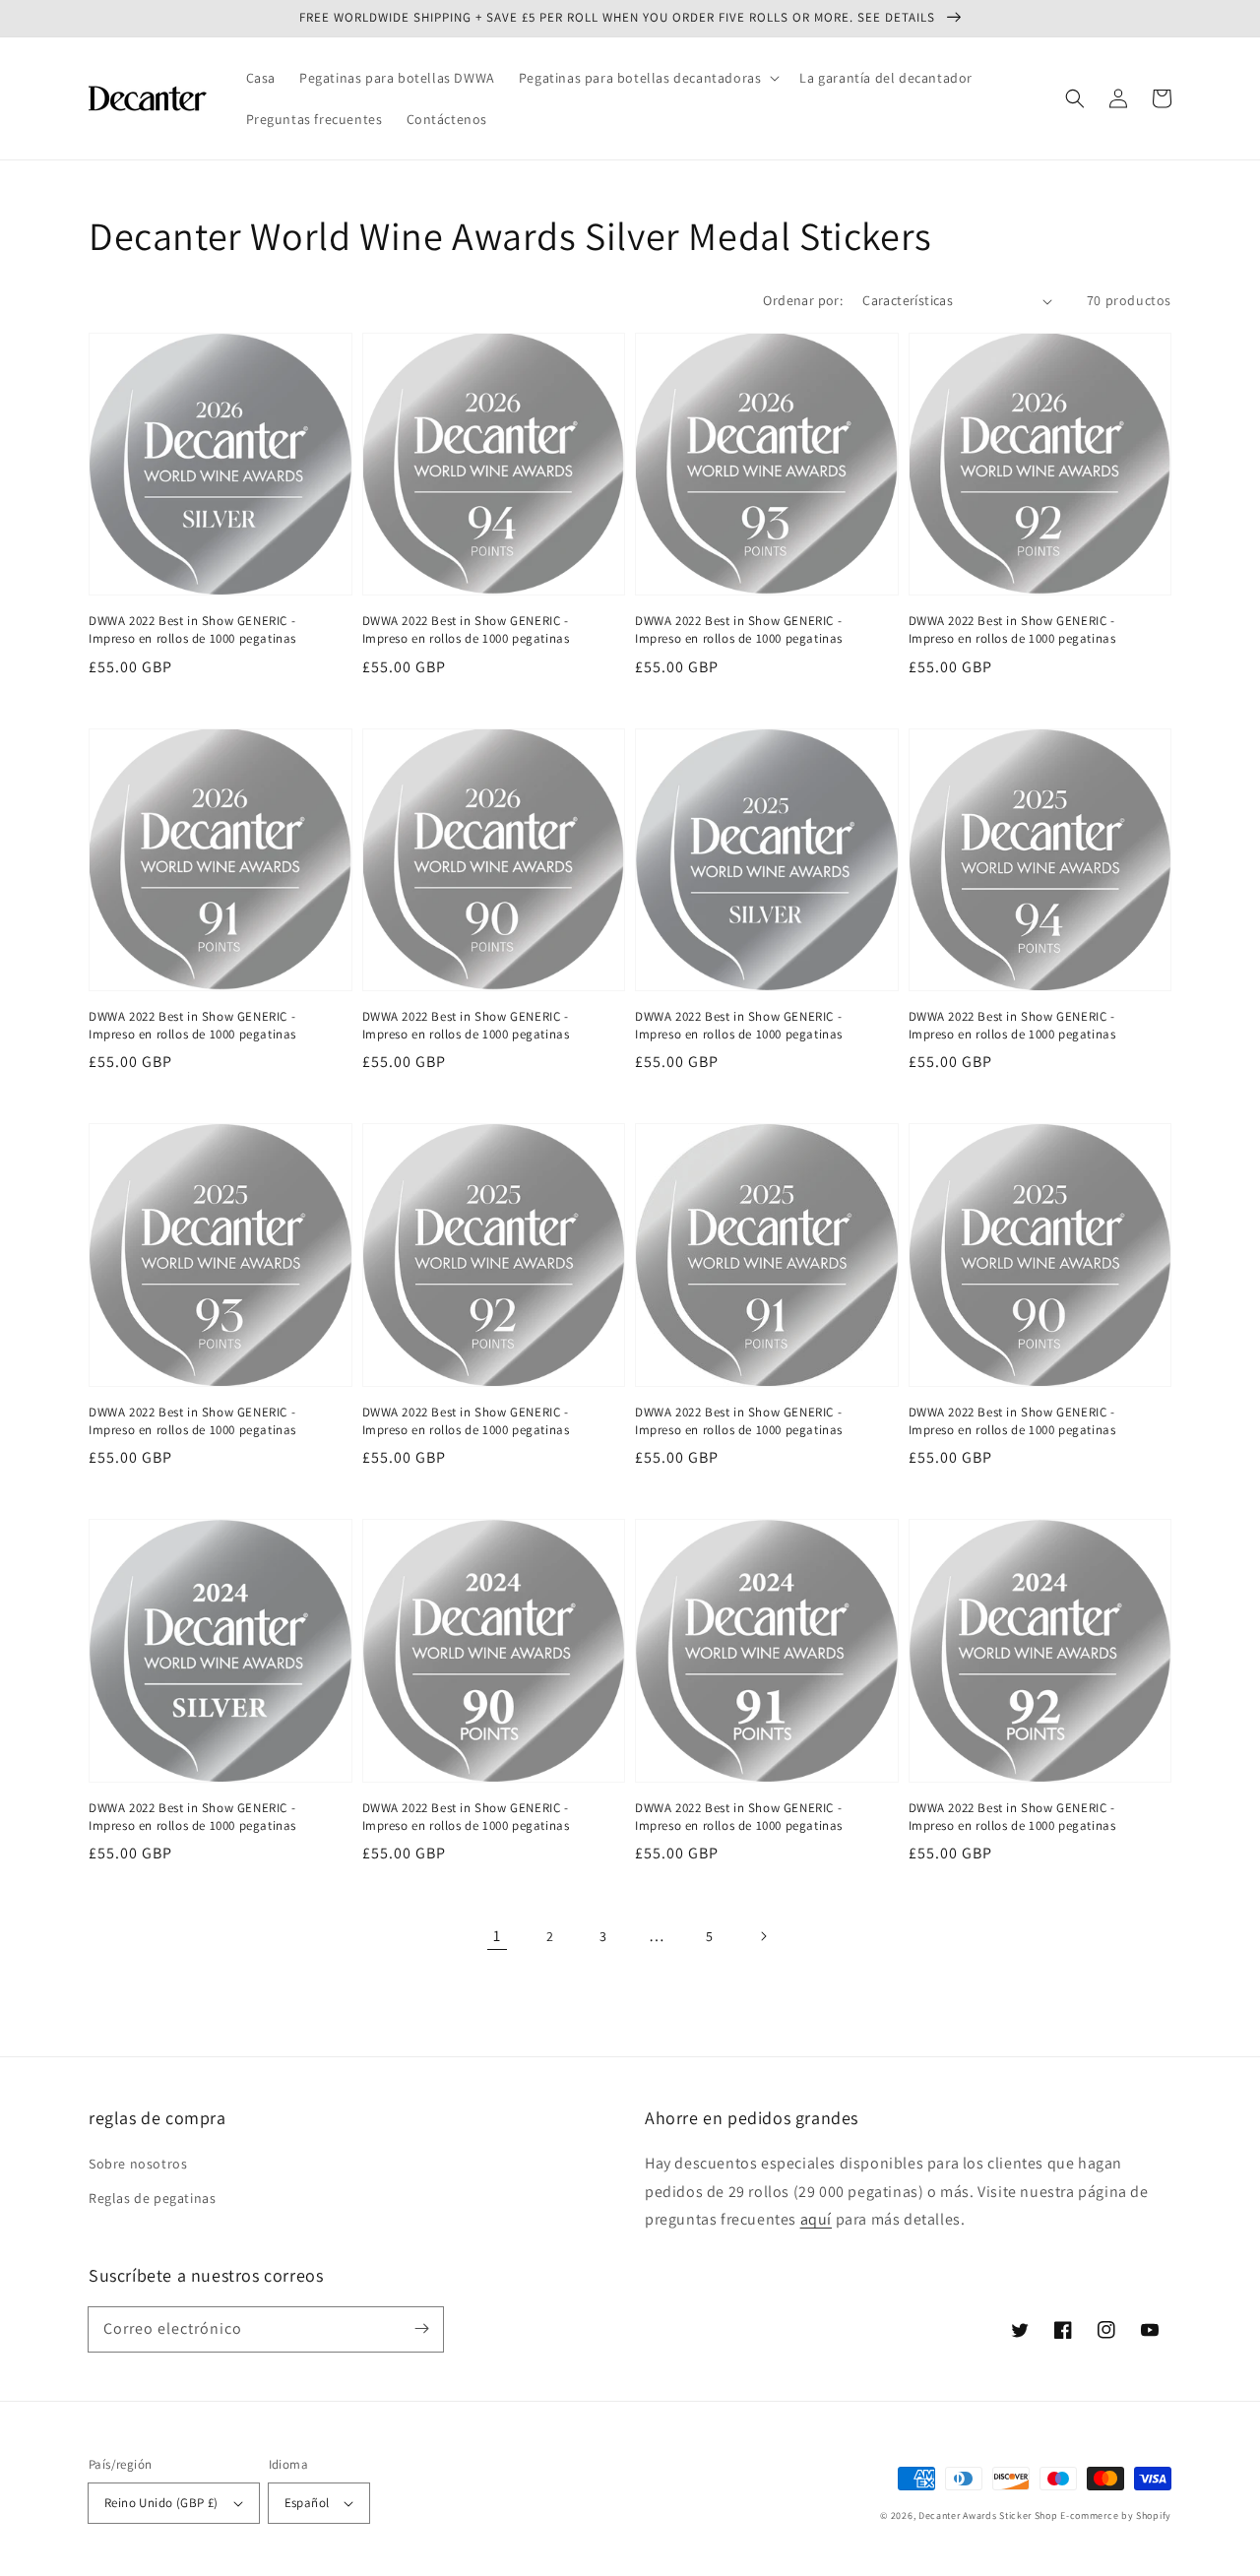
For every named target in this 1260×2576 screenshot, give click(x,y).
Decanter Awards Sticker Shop (988, 2515)
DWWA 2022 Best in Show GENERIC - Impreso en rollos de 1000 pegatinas (192, 629)
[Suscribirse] (421, 2329)
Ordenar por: (803, 300)
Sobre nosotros (138, 2164)
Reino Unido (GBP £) (161, 2503)
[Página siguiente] (763, 1936)
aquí (816, 2219)
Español (307, 2503)
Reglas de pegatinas (152, 2198)
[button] (648, 78)
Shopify (1154, 2515)
